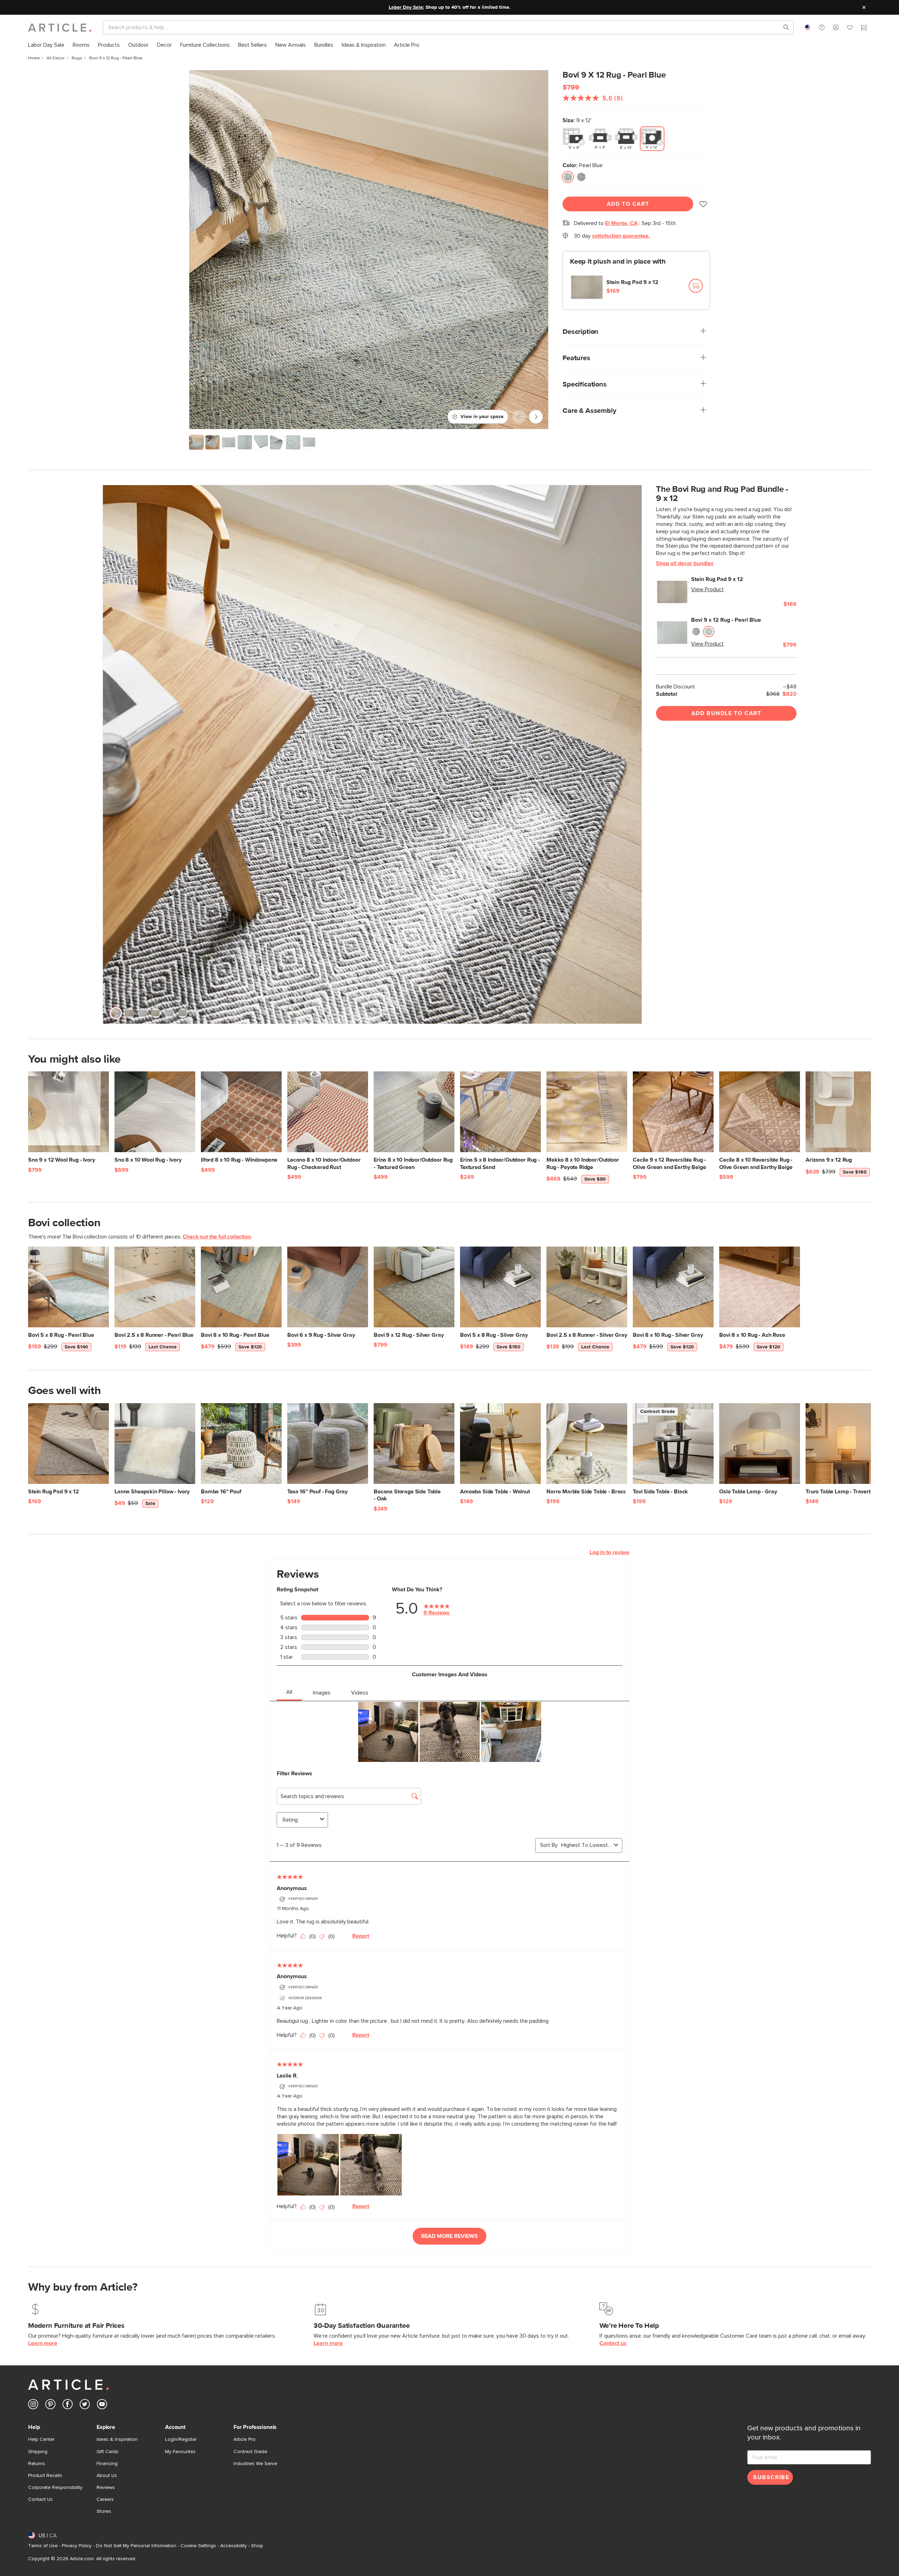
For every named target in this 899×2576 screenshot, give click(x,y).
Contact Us (40, 2499)
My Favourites (180, 2452)
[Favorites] (850, 28)
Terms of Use (43, 2546)
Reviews (106, 2488)
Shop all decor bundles (685, 563)
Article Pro (245, 2439)
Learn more (43, 2343)
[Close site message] (864, 7)
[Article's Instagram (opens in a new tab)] (33, 2406)
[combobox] (808, 27)
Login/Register (181, 2439)
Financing (107, 2464)
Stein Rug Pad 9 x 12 (632, 282)
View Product (707, 589)
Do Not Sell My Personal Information (136, 2546)
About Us (107, 2476)
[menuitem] (46, 45)
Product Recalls (45, 2476)
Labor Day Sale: (406, 7)
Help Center (41, 2439)
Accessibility (234, 2546)
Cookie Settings (198, 2546)
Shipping (38, 2452)
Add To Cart (628, 204)
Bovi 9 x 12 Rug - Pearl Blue (726, 620)
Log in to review (609, 1552)
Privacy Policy (77, 2546)
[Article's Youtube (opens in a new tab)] (102, 2406)
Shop (257, 2546)
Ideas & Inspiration (117, 2439)
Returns (37, 2464)
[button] (822, 27)
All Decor (56, 58)
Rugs (77, 58)
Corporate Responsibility (55, 2488)
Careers (105, 2499)
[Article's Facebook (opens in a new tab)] (68, 2406)
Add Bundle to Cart (726, 713)
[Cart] (864, 28)
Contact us (613, 2343)
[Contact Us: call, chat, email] (822, 27)
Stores (104, 2511)
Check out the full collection (217, 1237)
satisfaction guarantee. (621, 236)
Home (34, 58)
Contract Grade (250, 2452)
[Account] (836, 27)
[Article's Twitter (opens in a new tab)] (85, 2406)
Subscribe (771, 2477)
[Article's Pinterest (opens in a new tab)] (50, 2406)
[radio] (574, 139)
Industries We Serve (255, 2464)
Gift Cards (107, 2452)
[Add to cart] (696, 286)
